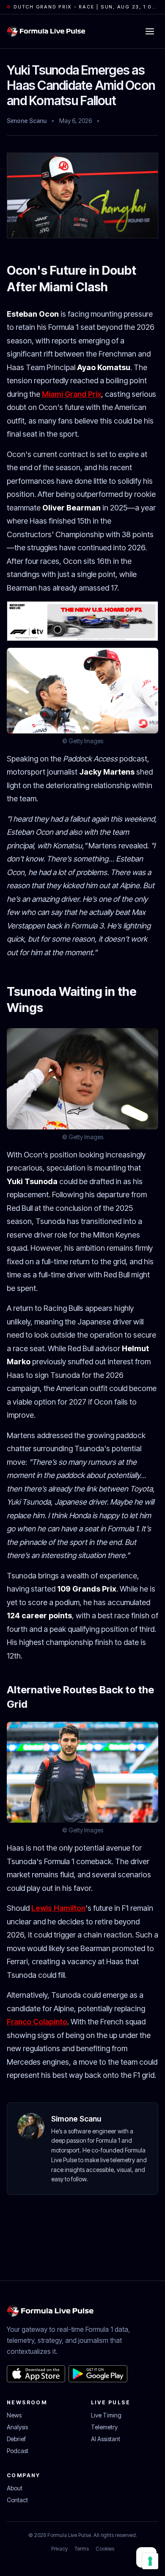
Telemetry (104, 2427)
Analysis (17, 2427)
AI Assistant (106, 2439)
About (15, 2488)
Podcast (18, 2451)
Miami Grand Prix (71, 394)
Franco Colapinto (37, 2022)
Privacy (59, 2549)
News (14, 2415)
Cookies (105, 2549)
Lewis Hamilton (58, 1908)
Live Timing (106, 2415)
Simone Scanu (27, 121)
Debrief (16, 2439)
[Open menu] (150, 31)
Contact (17, 2500)
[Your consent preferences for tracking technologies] (150, 2561)
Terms (82, 2549)
